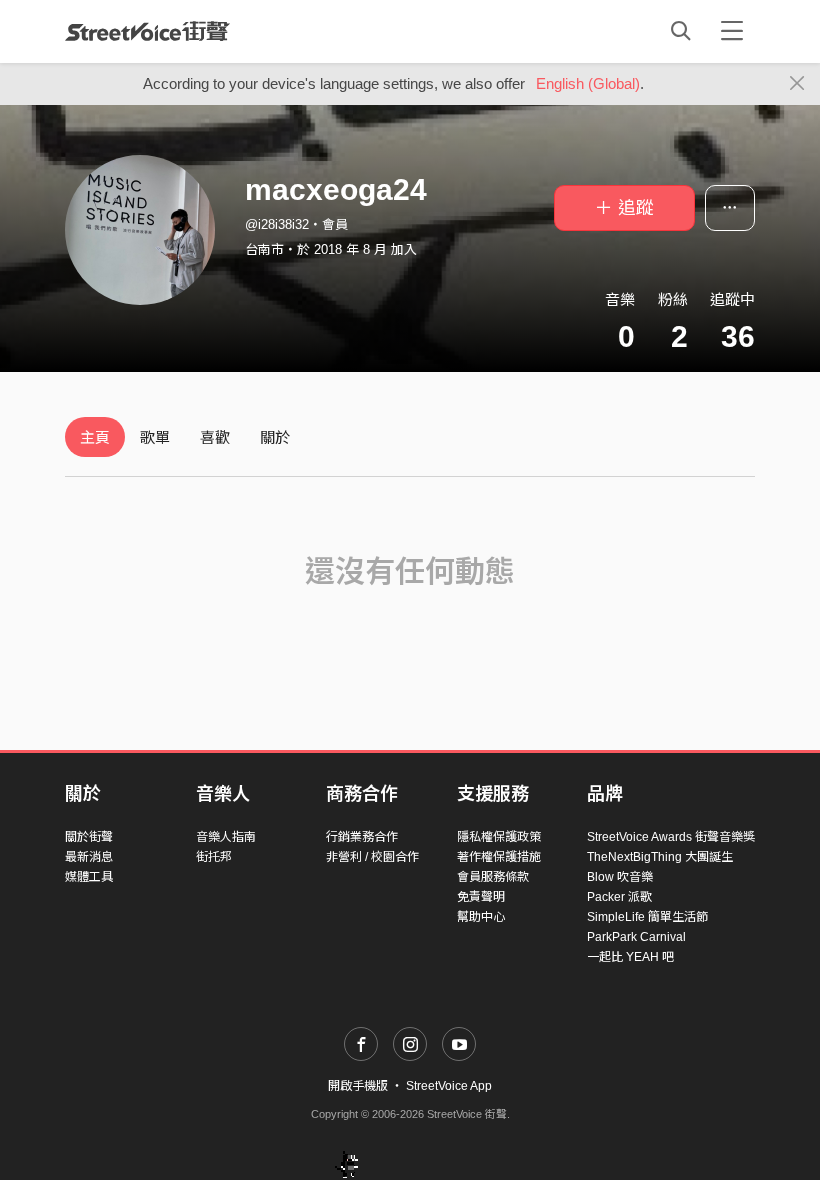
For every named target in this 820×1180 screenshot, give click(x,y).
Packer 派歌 (619, 897)
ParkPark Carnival (636, 937)
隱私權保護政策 (499, 837)
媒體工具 (89, 877)
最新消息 (89, 857)
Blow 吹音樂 (620, 877)
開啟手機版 (358, 1086)
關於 (275, 437)
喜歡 (215, 437)
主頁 (95, 437)
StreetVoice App (449, 1086)
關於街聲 (89, 837)
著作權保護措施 (499, 857)
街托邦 (214, 857)
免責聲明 (481, 897)
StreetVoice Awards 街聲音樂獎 (671, 837)
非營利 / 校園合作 (372, 857)
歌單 (155, 437)
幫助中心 (481, 917)
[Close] (797, 84)
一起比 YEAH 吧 (630, 957)
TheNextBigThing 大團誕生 (660, 857)
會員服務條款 (493, 877)
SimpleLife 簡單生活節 (647, 917)
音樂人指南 (226, 837)
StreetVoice (147, 31)
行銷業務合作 (362, 837)
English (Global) (588, 83)
